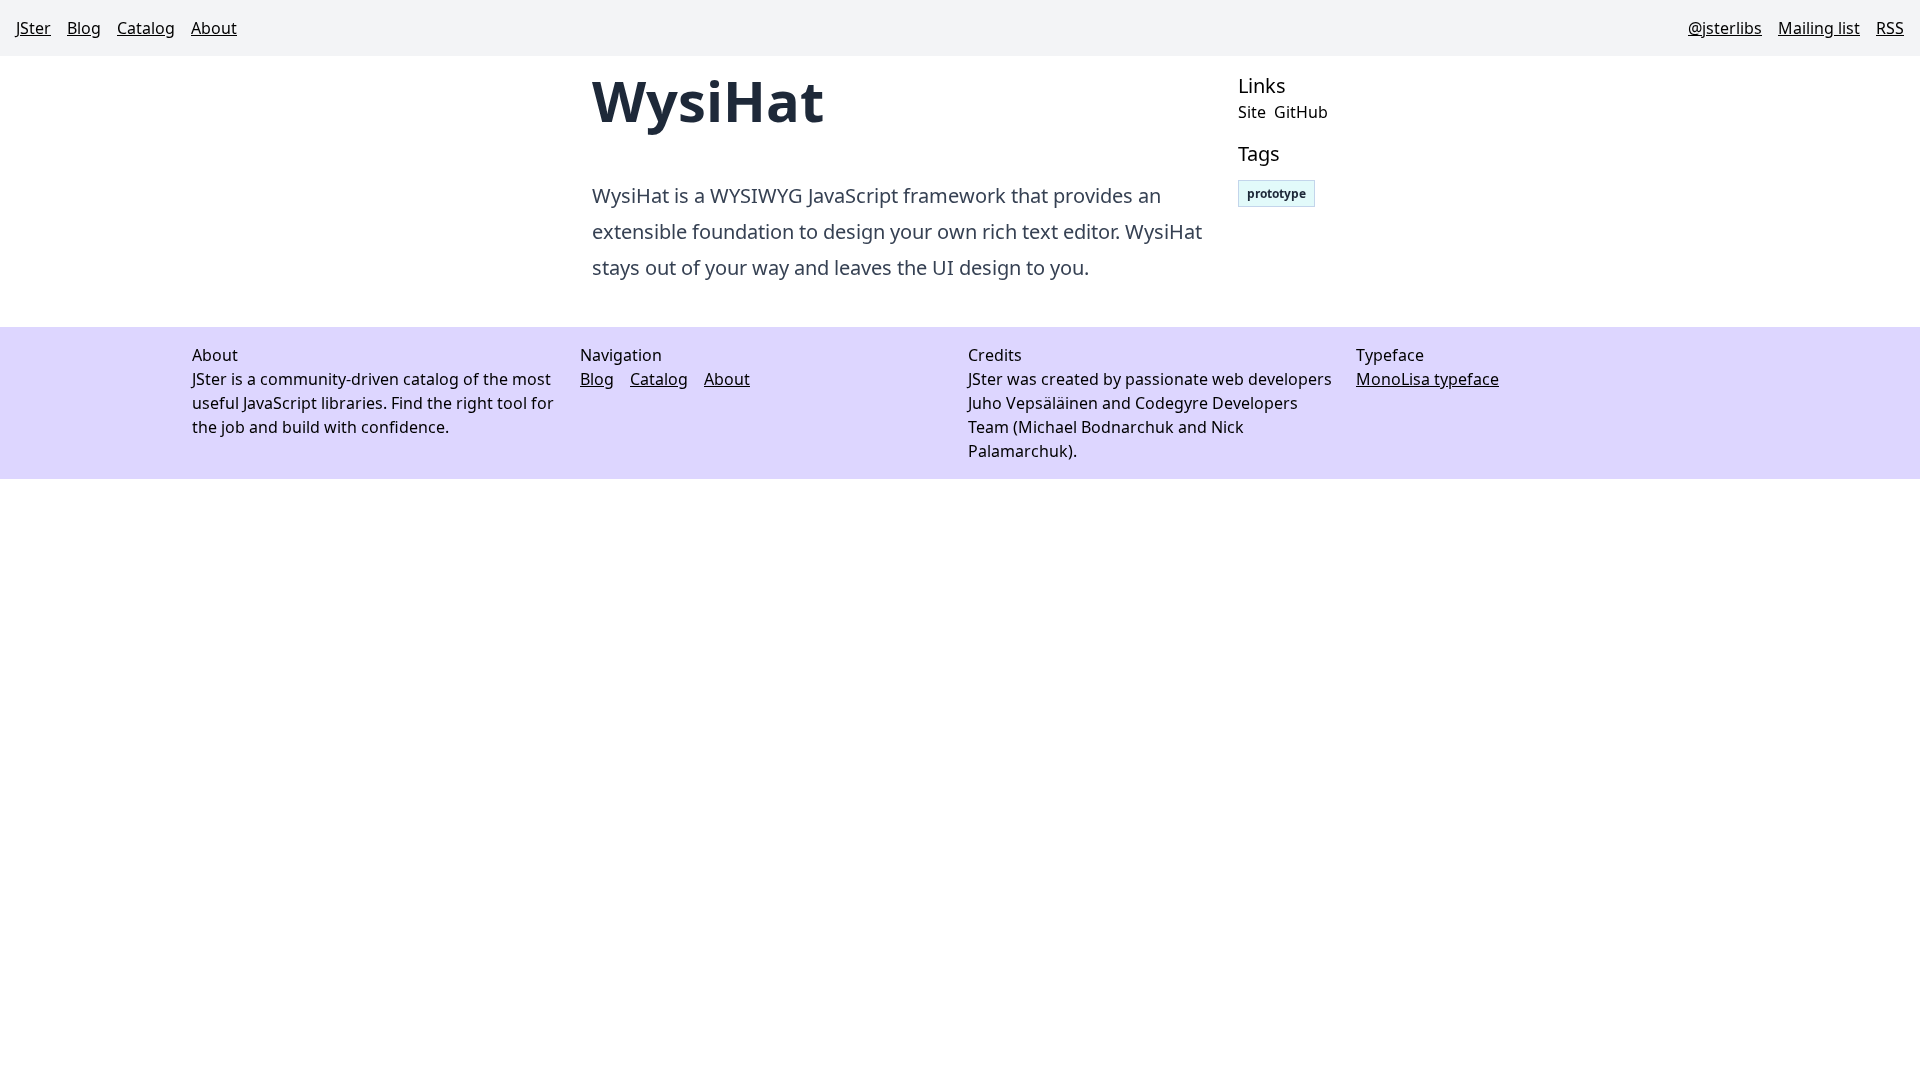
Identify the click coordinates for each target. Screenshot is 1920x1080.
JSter (33, 28)
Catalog (146, 28)
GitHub (1301, 112)
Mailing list (1819, 28)
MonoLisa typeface (1427, 379)
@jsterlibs (1725, 28)
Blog (84, 28)
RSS (1890, 28)
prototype (1276, 193)
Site (1252, 112)
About (214, 28)
